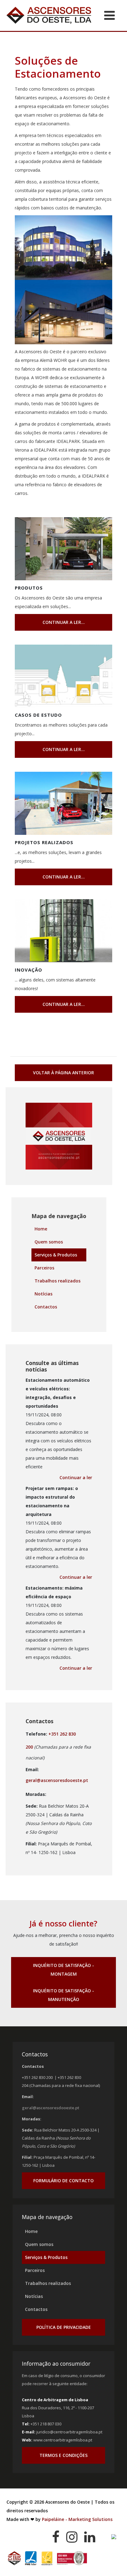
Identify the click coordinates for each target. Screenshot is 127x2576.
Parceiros (44, 1268)
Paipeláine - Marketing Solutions (77, 2519)
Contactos (46, 1307)
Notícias (43, 1294)
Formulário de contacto (63, 2181)
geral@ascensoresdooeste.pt (57, 1780)
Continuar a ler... (64, 622)
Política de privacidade (64, 2327)
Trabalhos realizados (57, 1281)
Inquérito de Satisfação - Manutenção (63, 1995)
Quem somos (49, 1242)
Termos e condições (63, 2455)
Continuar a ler (76, 1477)
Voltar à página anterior (63, 1073)
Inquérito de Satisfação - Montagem (63, 1970)
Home (41, 1229)
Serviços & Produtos (56, 1255)
